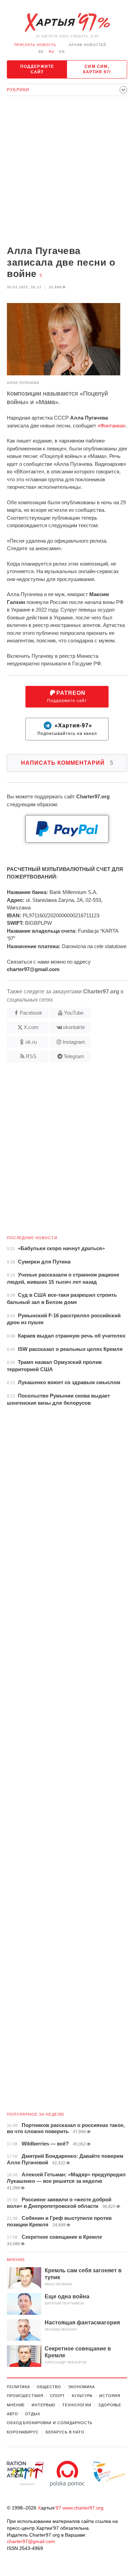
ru (52, 52)
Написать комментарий (67, 763)
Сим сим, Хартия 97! (97, 69)
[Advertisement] (67, 171)
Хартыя (67, 23)
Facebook (31, 1013)
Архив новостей (87, 45)
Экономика (81, 2387)
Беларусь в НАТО (65, 2432)
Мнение (16, 2260)
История (110, 2396)
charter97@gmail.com (31, 2541)
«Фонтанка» (111, 426)
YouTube (74, 1013)
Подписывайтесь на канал (67, 729)
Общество (49, 2387)
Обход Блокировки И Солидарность (50, 2423)
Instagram (74, 1042)
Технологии (77, 2405)
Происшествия (25, 2396)
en (62, 52)
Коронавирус (23, 2432)
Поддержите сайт (37, 69)
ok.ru (31, 1042)
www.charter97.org (83, 2508)
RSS (31, 1056)
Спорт (58, 2396)
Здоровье (110, 2405)
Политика (18, 2387)
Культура (82, 2396)
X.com (31, 1027)
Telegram (74, 1056)
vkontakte (74, 1027)
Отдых (33, 2414)
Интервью (43, 2405)
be (41, 52)
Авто (13, 2414)
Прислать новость (35, 45)
